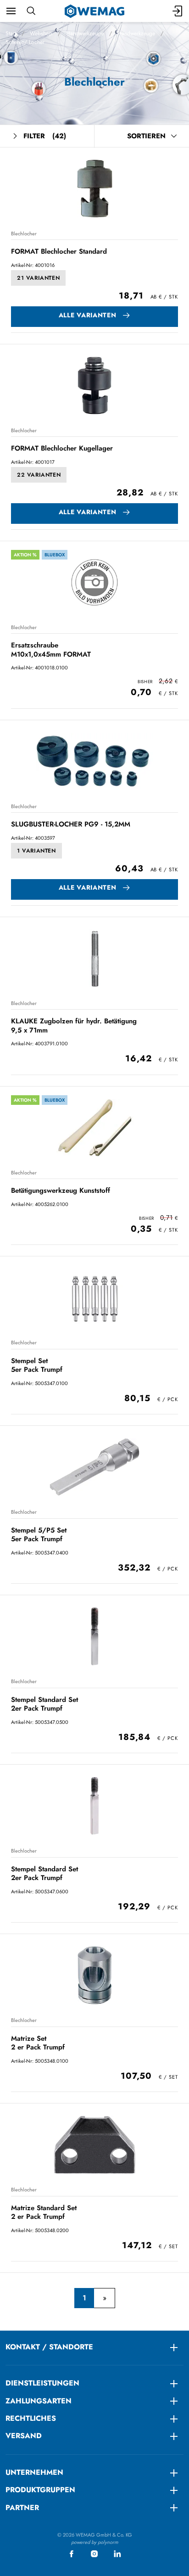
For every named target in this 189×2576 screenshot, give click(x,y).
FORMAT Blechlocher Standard (59, 251)
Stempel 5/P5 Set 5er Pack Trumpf (39, 1535)
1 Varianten (36, 851)
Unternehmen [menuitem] (34, 2472)
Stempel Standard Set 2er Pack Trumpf (44, 1704)
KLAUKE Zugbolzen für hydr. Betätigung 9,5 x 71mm (74, 1025)
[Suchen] (31, 11)
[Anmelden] (178, 11)
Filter (45, 136)
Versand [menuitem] (24, 2436)
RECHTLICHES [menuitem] (31, 2418)
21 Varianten (38, 278)
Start (11, 33)
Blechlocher (24, 234)
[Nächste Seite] (104, 2298)
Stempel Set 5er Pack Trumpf (37, 1365)
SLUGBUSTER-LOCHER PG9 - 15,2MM (71, 824)
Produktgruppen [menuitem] (40, 2490)
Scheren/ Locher (25, 42)
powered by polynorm (95, 2542)
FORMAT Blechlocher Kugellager (62, 448)
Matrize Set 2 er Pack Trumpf (38, 2043)
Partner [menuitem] (22, 2508)
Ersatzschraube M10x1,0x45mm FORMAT (51, 649)
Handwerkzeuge (85, 33)
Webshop (41, 33)
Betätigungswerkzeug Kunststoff (61, 1190)
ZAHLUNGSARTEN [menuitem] (39, 2401)
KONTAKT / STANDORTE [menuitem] (49, 2347)
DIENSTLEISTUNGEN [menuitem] (42, 2383)
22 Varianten (39, 475)
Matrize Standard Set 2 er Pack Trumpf (44, 2212)
